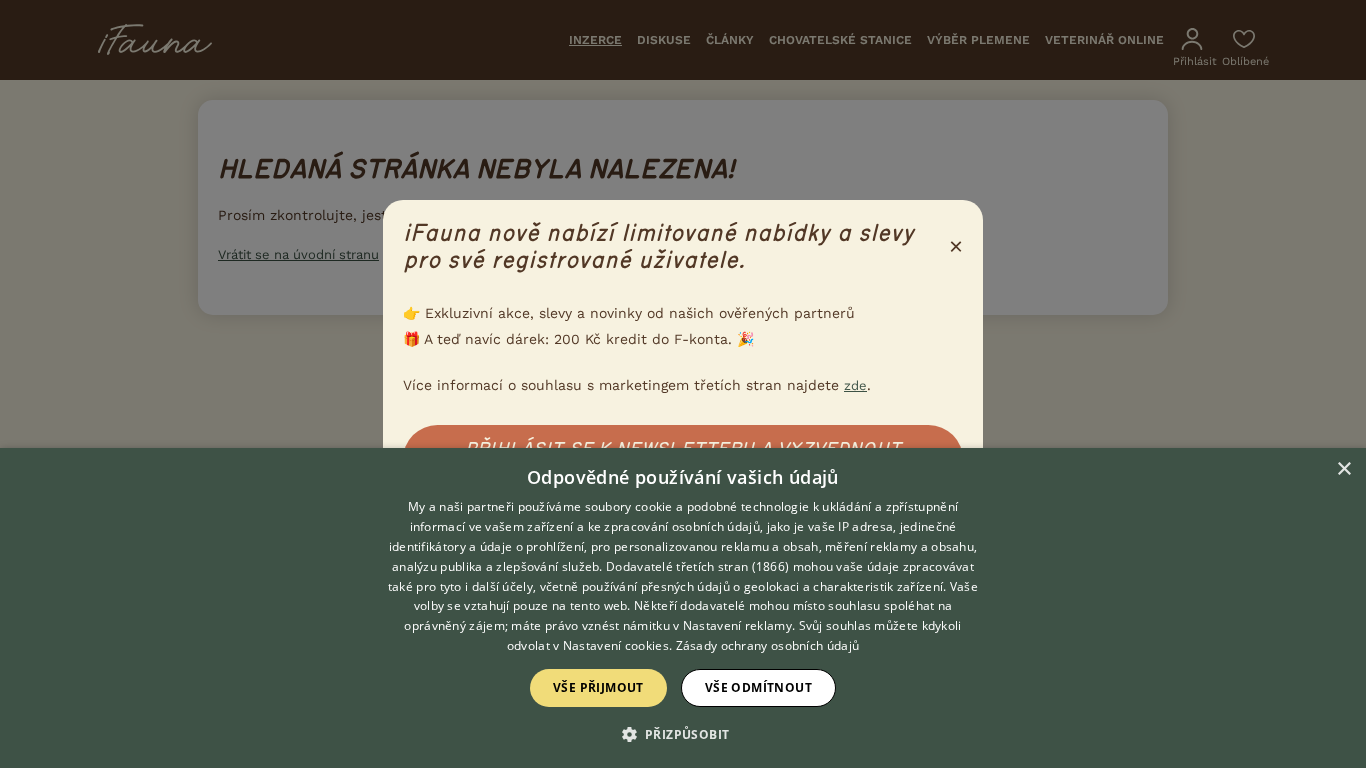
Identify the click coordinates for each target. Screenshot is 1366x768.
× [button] (1343, 469)
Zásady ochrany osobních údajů (768, 645)
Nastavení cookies (616, 645)
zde (855, 385)
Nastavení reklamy (737, 625)
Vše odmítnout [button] (758, 687)
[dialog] (683, 608)
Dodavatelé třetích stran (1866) (697, 566)
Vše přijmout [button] (598, 687)
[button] (683, 733)
